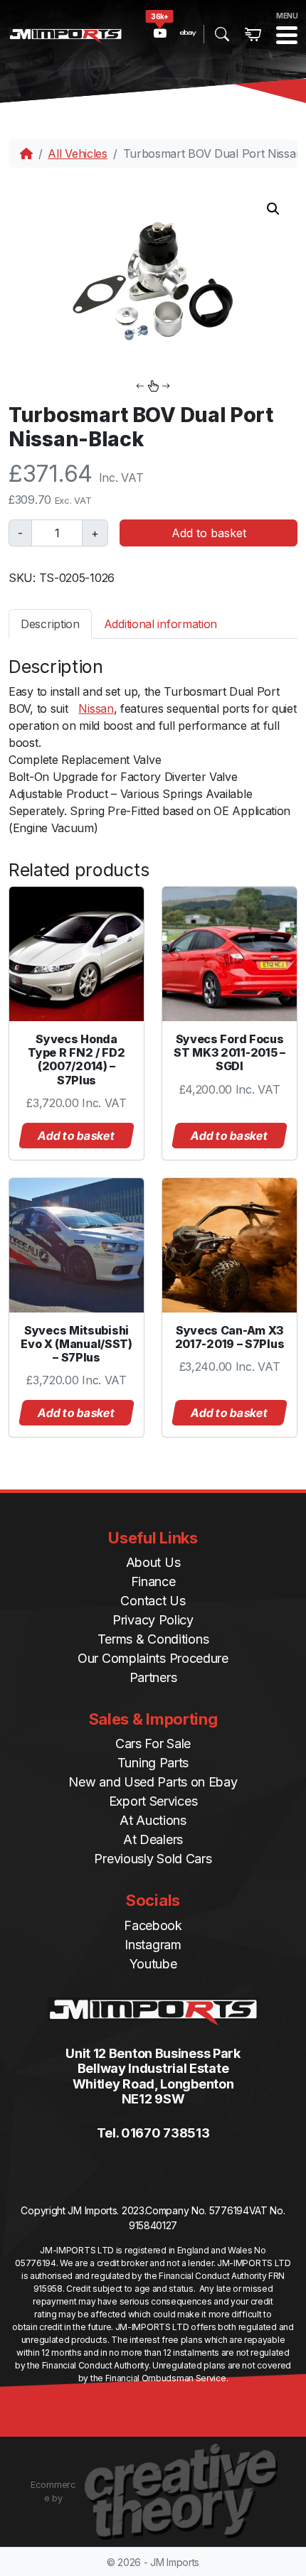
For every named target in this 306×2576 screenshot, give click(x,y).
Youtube (153, 1964)
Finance (153, 1581)
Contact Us (153, 1601)
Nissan (96, 708)
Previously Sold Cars (153, 1859)
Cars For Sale (153, 1744)
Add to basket (209, 533)
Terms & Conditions (153, 1639)
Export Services (153, 1801)
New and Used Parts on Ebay (153, 1782)
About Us (153, 1562)
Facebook (153, 1925)
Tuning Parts (153, 1763)
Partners (153, 1677)
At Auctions (153, 1820)
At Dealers (153, 1839)
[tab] (50, 624)
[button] (273, 209)
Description (50, 624)
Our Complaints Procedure (153, 1658)
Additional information (160, 624)
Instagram (153, 1945)
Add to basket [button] (77, 1136)
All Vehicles (77, 153)
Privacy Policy (153, 1620)
